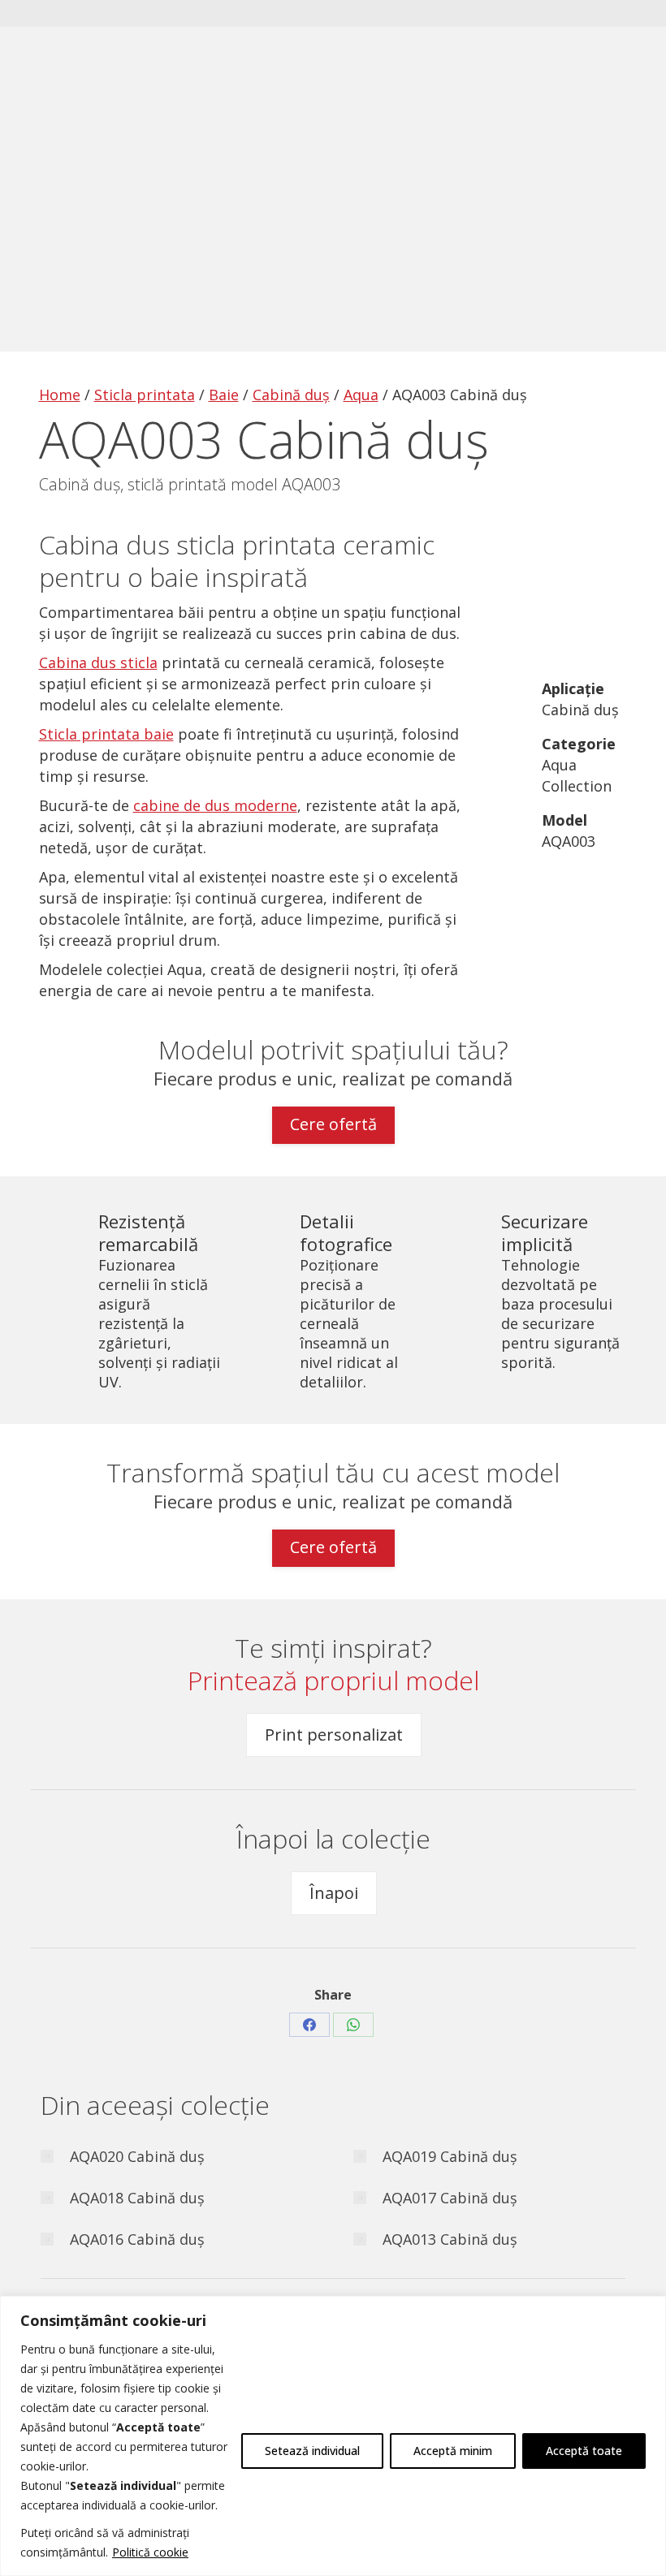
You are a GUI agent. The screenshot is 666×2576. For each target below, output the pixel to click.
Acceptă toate (584, 2451)
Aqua (361, 395)
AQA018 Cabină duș (137, 2198)
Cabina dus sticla (98, 662)
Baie (224, 395)
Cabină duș (291, 395)
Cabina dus (104, 544)
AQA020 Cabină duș (137, 2156)
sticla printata (256, 544)
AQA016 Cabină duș (137, 2239)
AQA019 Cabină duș (450, 2156)
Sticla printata (145, 395)
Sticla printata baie (106, 734)
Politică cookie (150, 2552)
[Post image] (47, 2156)
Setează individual (312, 2451)
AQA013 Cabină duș (450, 2239)
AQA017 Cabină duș (450, 2198)
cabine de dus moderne (215, 805)
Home (60, 395)
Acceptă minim (453, 2451)
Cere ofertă (333, 1124)
